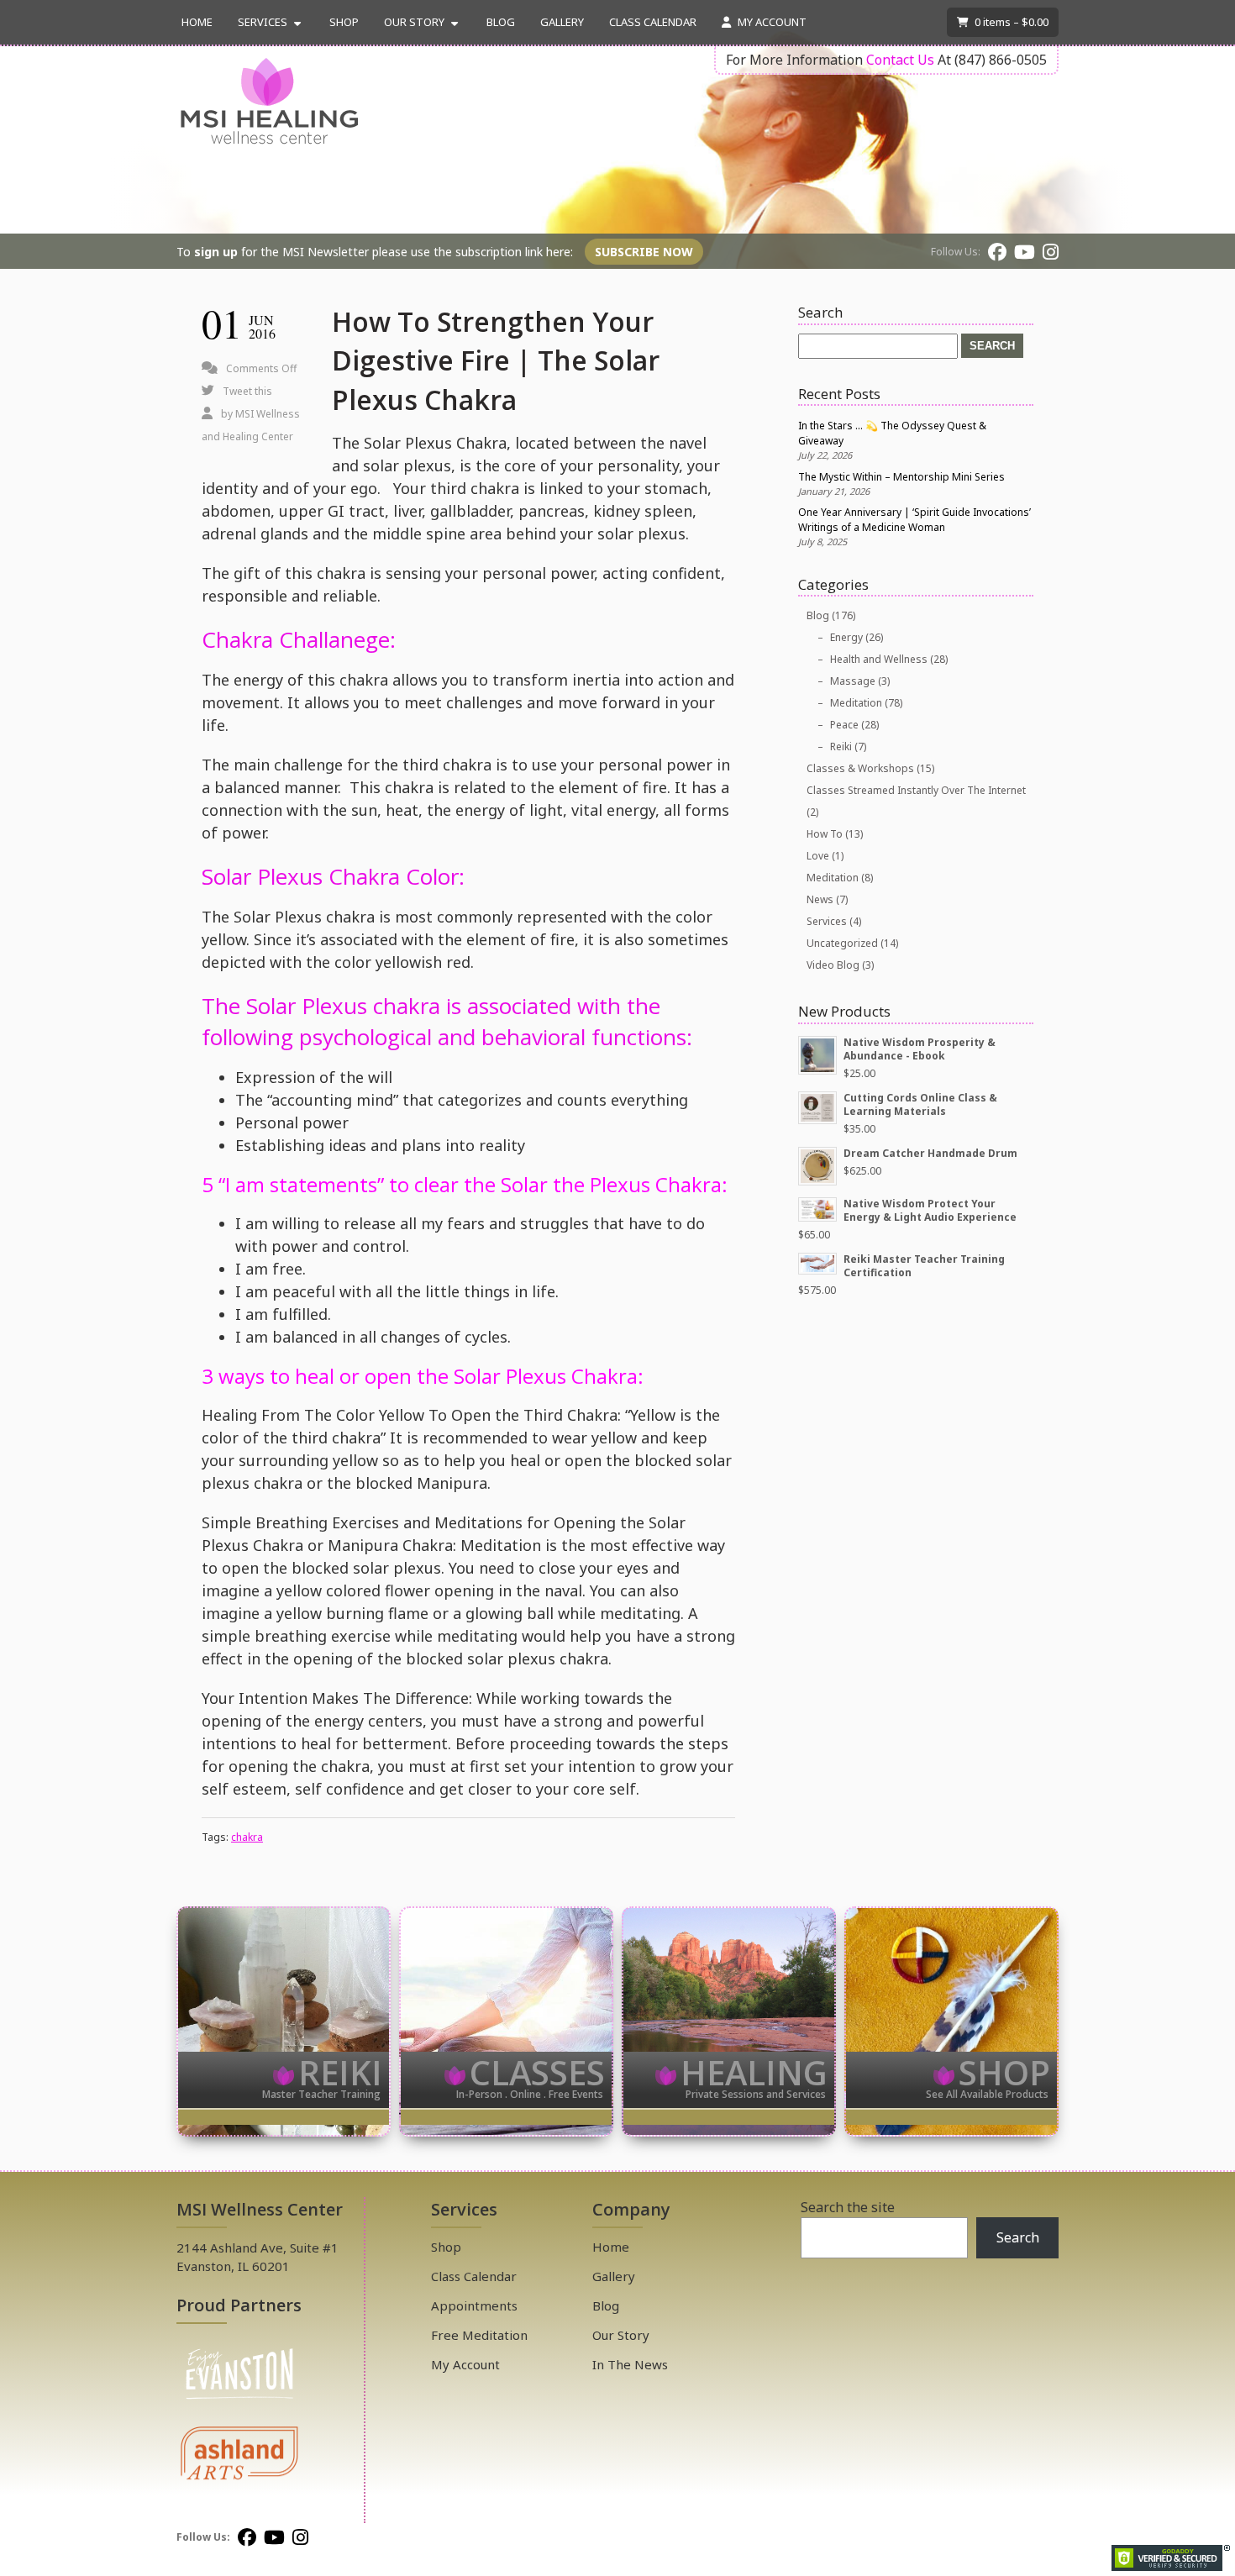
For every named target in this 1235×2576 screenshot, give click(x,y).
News (820, 899)
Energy (846, 637)
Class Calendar (653, 22)
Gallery (562, 22)
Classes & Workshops (860, 768)
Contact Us (900, 60)
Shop (344, 22)
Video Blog (833, 965)
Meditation (856, 703)
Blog (501, 22)
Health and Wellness (879, 659)
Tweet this (247, 391)
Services (263, 22)
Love (818, 856)
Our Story (414, 22)
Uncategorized (842, 943)
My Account (771, 22)
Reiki (841, 747)
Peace (844, 725)
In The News (630, 2364)
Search (1018, 2237)
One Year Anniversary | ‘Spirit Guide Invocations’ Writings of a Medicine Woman (914, 520)
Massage (853, 681)
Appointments (474, 2305)
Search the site (848, 2207)
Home (197, 22)
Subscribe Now (644, 252)
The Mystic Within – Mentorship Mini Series (901, 477)
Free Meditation (479, 2335)
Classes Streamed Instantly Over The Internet (916, 790)
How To (825, 834)
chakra (247, 1837)
